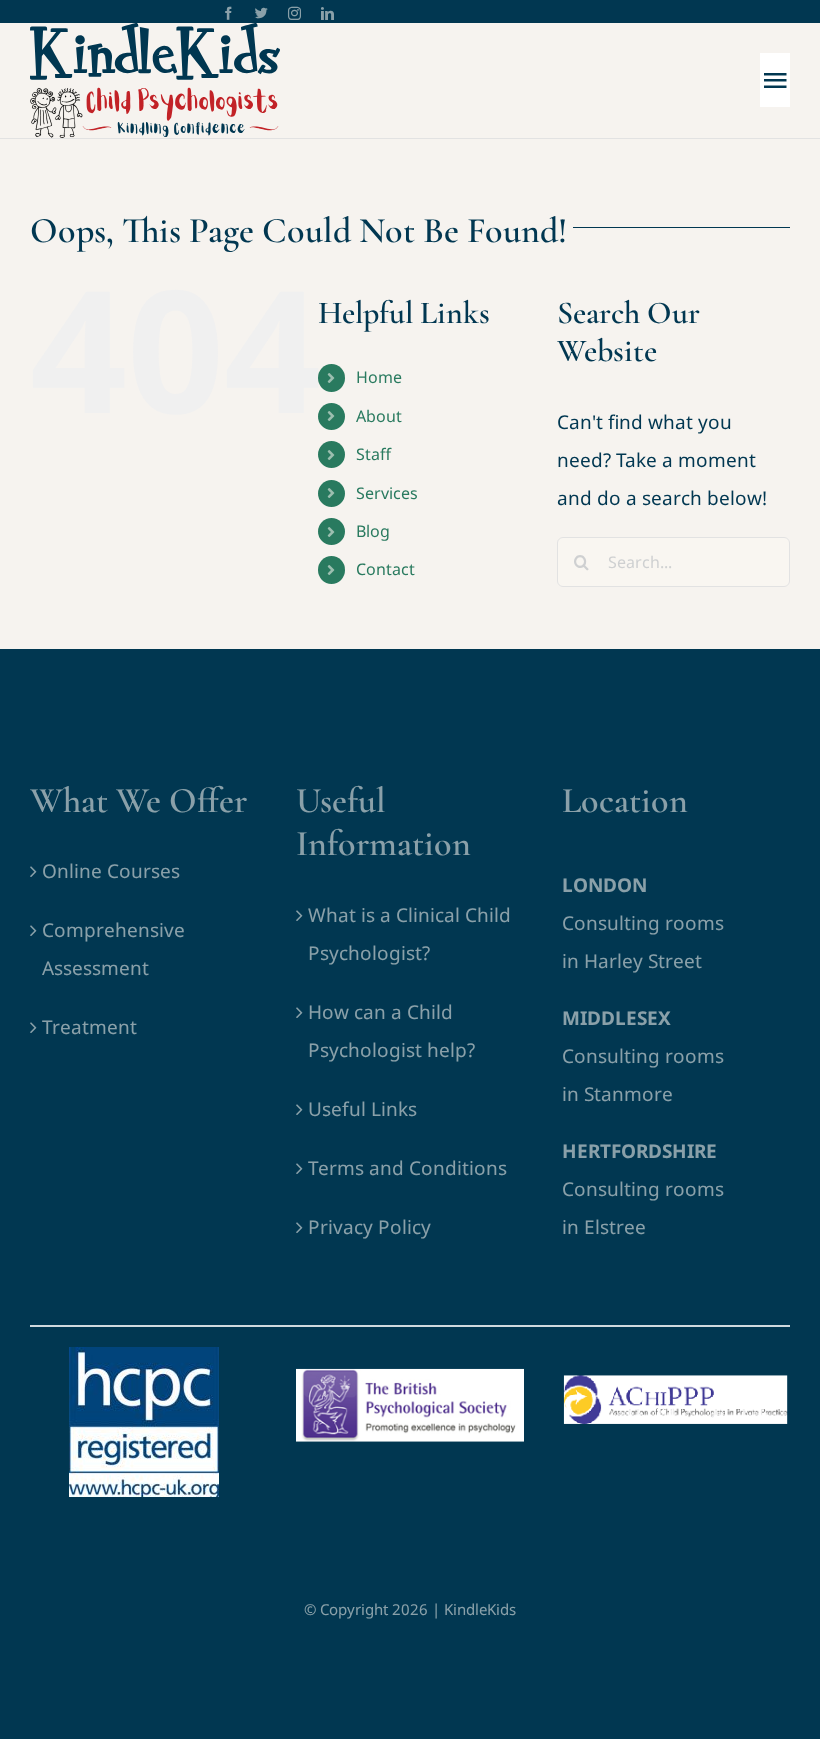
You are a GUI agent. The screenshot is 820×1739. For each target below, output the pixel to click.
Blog (373, 531)
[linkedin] (327, 13)
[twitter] (261, 13)
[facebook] (228, 13)
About (379, 416)
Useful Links (362, 1109)
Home (379, 377)
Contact (385, 569)
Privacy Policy (369, 1227)
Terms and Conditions (407, 1168)
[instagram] (294, 13)
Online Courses (111, 871)
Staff (373, 454)
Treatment (89, 1027)
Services (387, 493)
